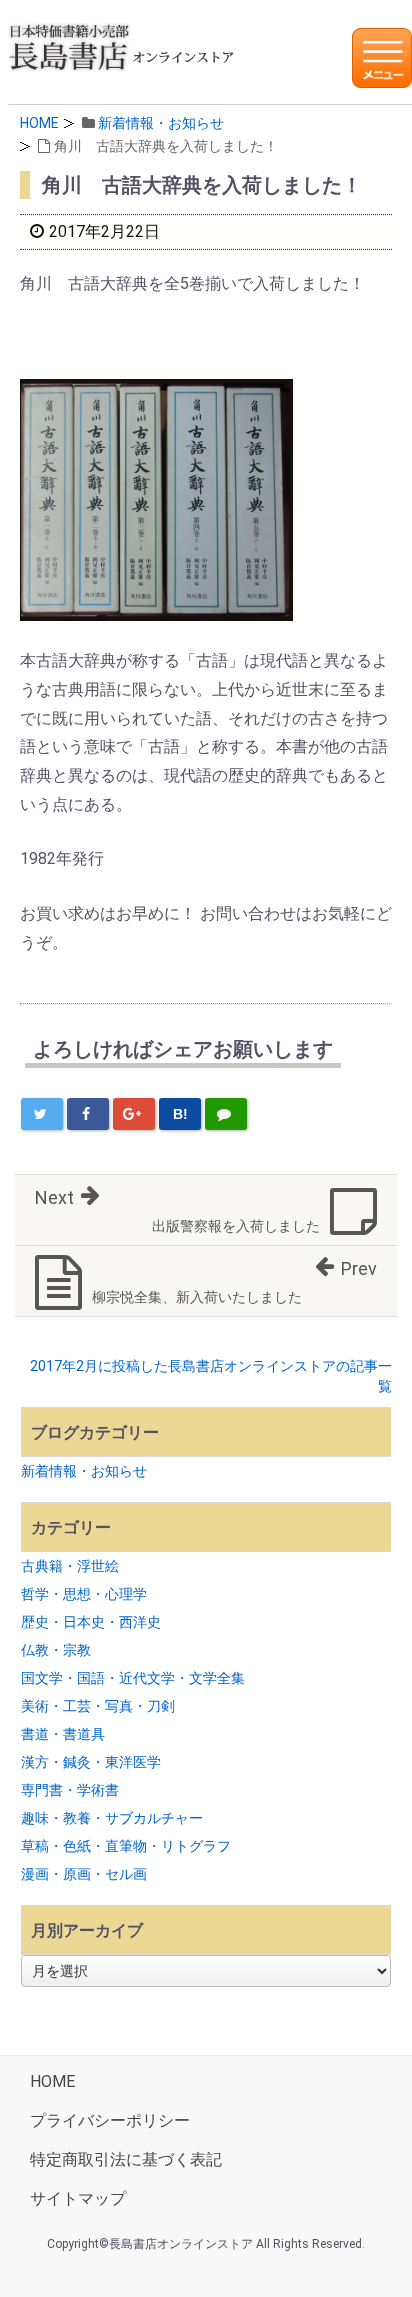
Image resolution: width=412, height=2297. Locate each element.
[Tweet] (42, 1114)
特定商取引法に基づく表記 (126, 2159)
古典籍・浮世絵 (70, 1566)
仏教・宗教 (56, 1650)
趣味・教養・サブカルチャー (112, 1818)
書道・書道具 (63, 1734)
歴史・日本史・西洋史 (91, 1622)
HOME (39, 123)
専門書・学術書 (70, 1790)
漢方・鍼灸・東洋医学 (91, 1762)
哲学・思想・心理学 (84, 1594)
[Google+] (134, 1114)
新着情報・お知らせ (161, 123)
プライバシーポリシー (110, 2120)
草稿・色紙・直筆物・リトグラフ (126, 1846)
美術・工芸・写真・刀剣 (98, 1706)
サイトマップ (78, 2198)
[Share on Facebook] (88, 1114)
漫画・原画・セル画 (84, 1874)
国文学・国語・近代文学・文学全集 (133, 1678)
